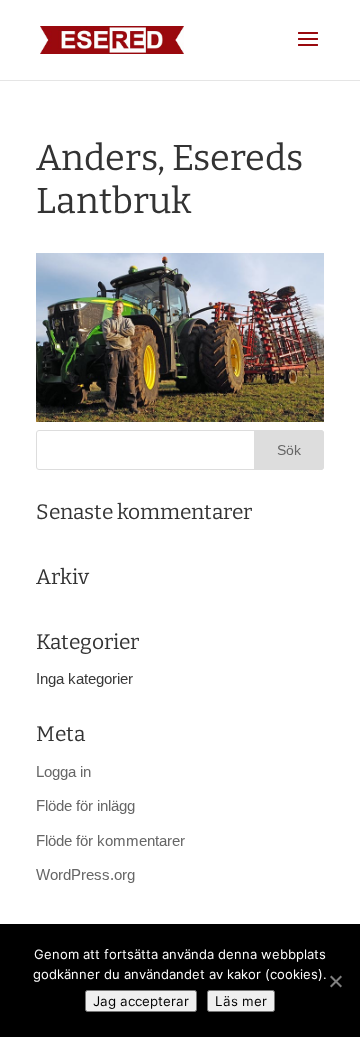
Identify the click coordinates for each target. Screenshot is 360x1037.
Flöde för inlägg (85, 805)
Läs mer (241, 1001)
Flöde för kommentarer (110, 840)
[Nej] (335, 981)
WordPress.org (85, 874)
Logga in (63, 771)
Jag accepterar (141, 1001)
